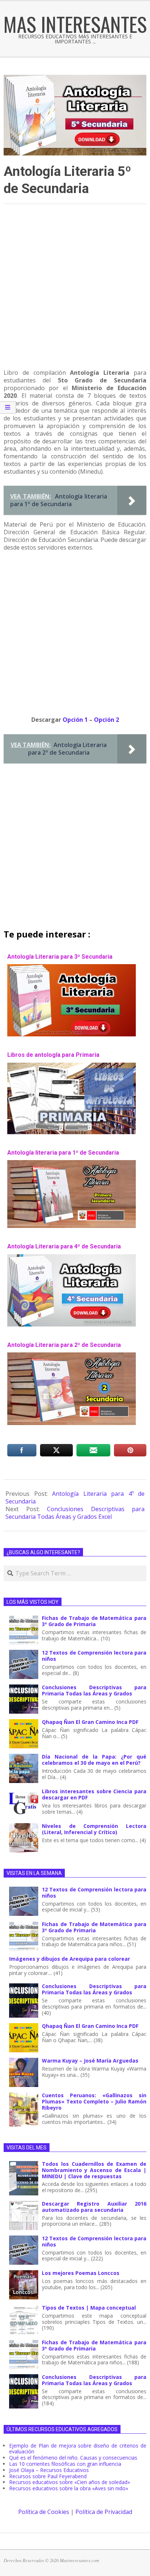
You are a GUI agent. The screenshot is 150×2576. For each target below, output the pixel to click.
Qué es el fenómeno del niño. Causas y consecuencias (73, 2458)
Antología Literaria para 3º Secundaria (60, 957)
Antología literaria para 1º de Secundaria (63, 1153)
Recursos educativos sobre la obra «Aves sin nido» (69, 2488)
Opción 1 (76, 720)
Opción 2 (106, 720)
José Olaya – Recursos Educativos (49, 2470)
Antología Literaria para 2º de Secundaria (64, 1345)
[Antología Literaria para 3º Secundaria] (72, 968)
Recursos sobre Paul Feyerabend (48, 2476)
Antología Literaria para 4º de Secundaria (64, 1246)
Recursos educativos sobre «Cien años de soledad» (70, 2482)
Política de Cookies (44, 2512)
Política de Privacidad (104, 2512)
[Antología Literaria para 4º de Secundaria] (72, 1258)
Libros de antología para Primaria (53, 1055)
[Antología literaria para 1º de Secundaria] (72, 1164)
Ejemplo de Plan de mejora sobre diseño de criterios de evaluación (78, 2449)
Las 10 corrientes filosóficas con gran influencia (65, 2464)
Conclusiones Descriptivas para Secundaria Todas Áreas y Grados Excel (75, 1513)
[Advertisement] (75, 290)
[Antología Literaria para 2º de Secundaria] (72, 1356)
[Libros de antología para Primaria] (72, 1066)
